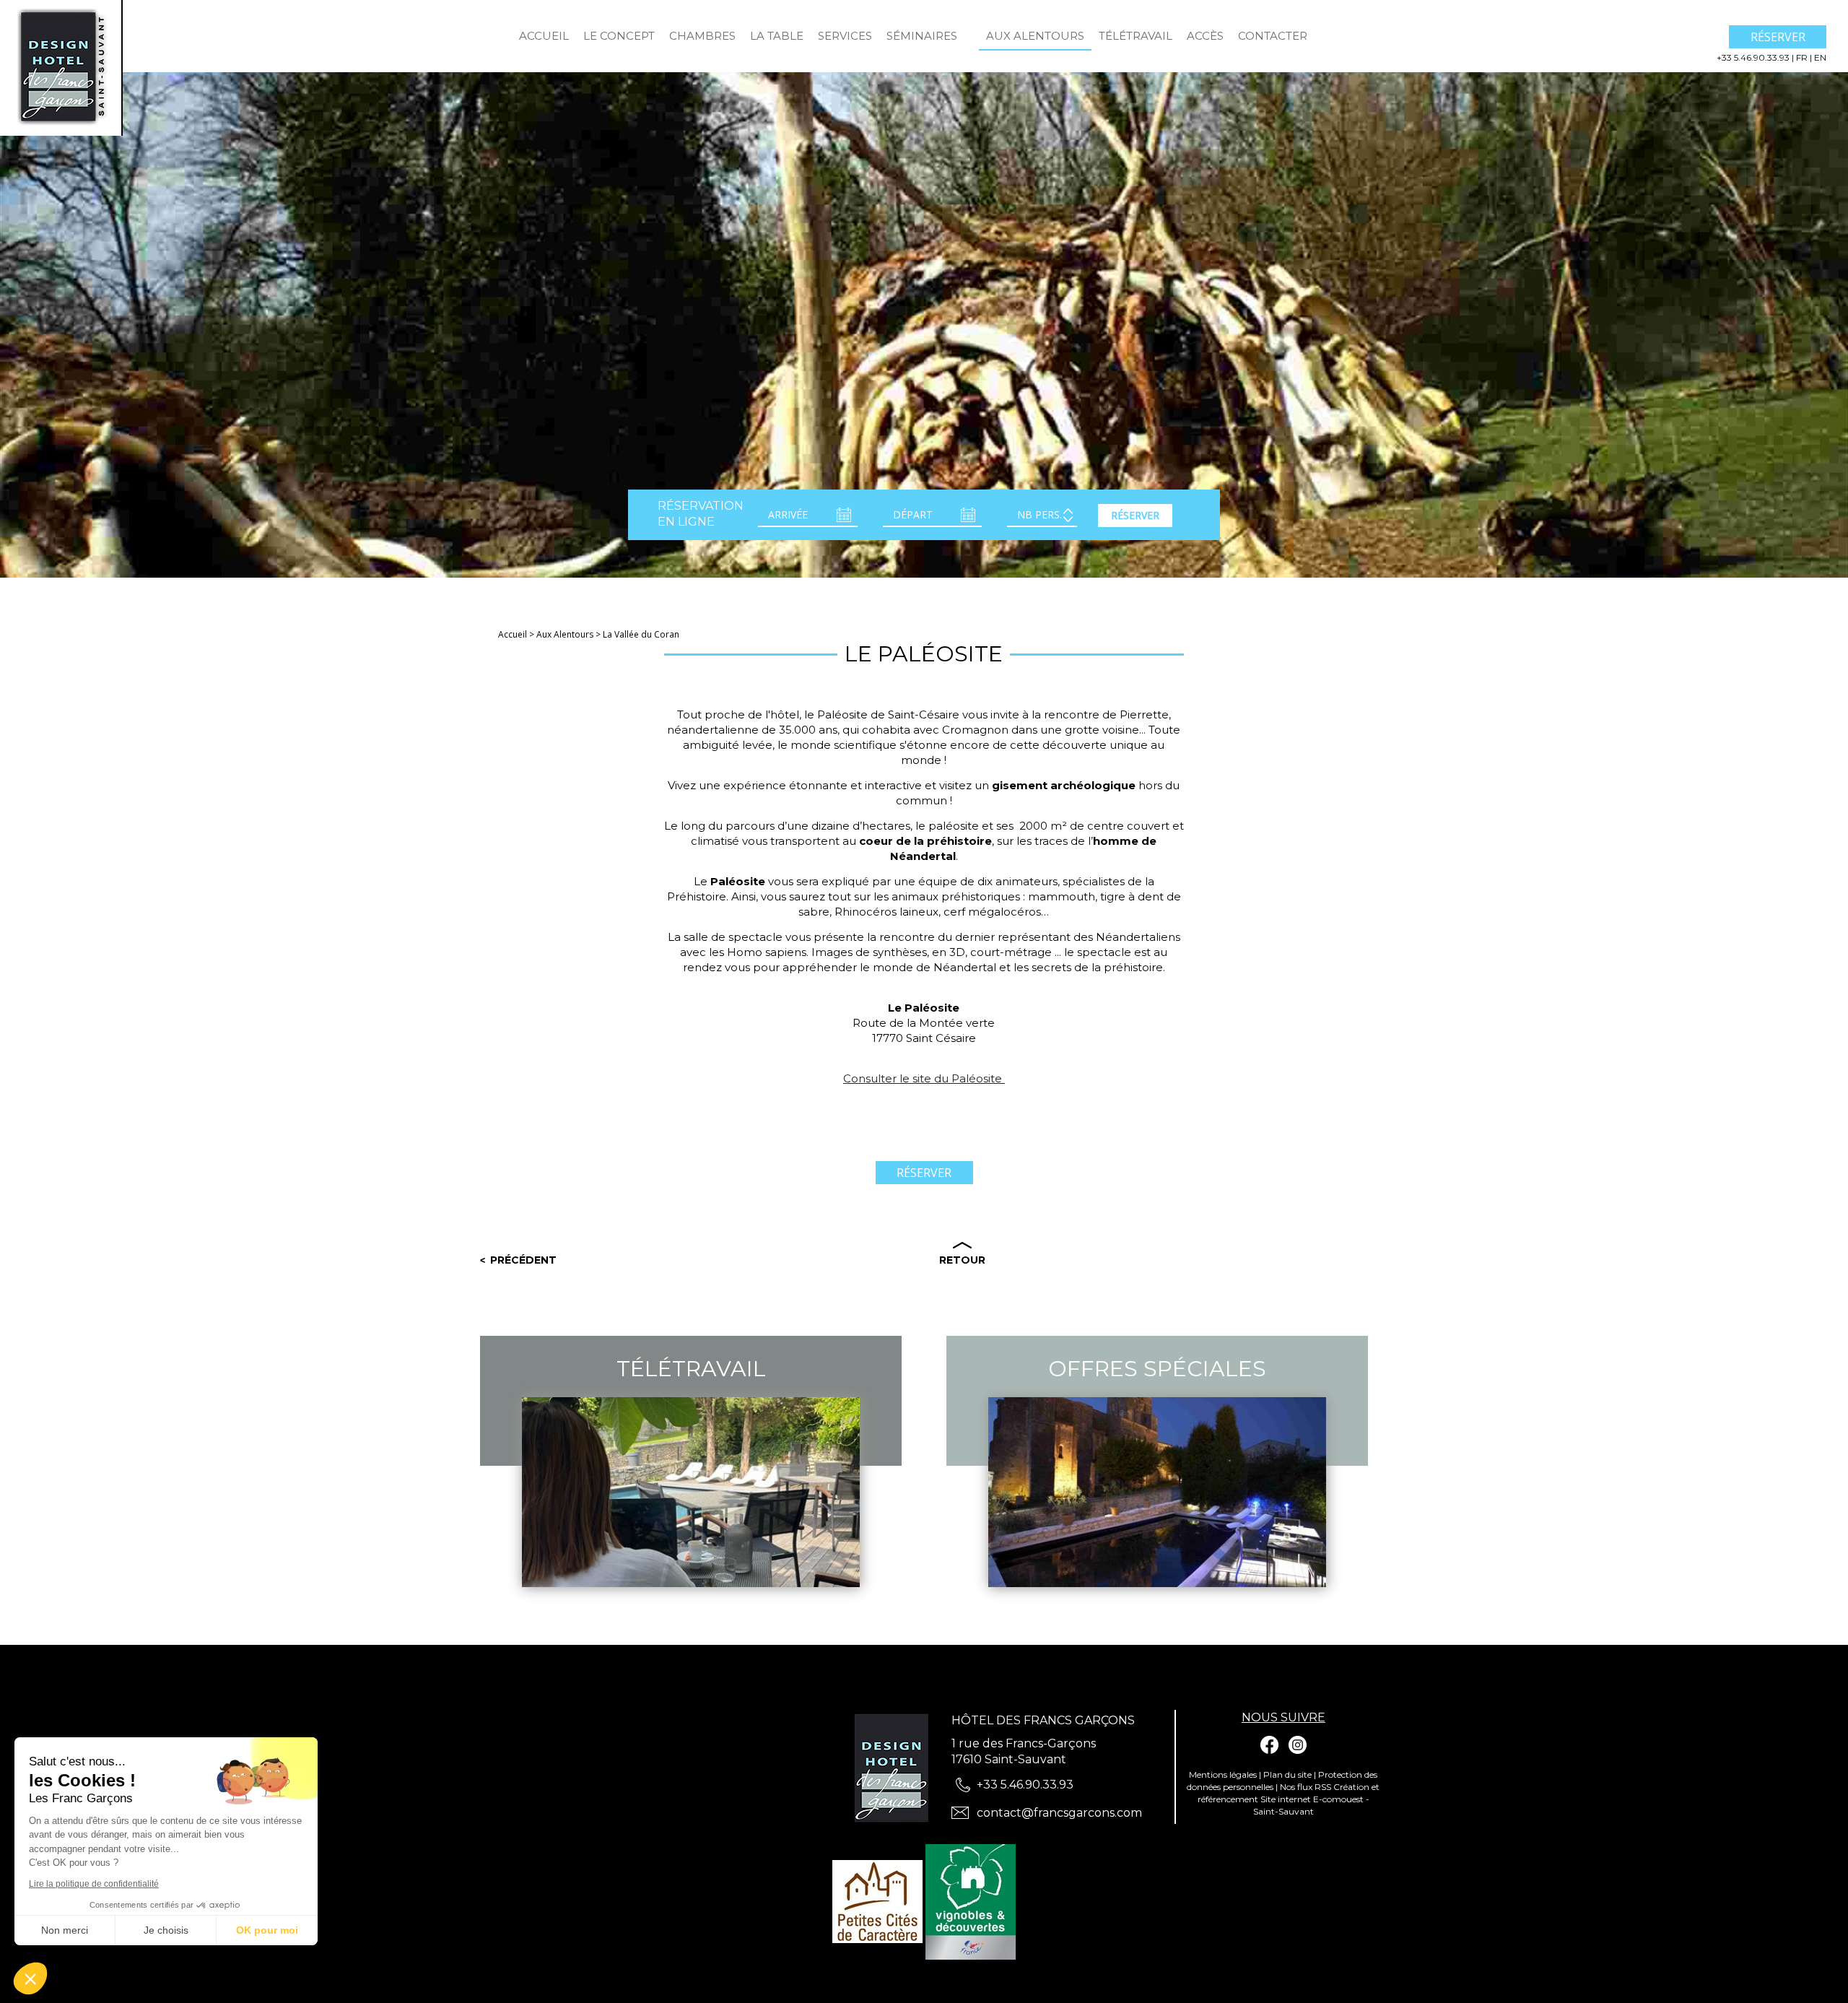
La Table (777, 36)
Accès (1205, 36)
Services (845, 36)
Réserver (1778, 37)
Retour (962, 1260)
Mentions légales (1223, 1774)
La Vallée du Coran (641, 634)
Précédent (523, 1260)
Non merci (65, 1930)
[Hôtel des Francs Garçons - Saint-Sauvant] (895, 1768)
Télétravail (1136, 36)
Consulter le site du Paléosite (924, 1078)
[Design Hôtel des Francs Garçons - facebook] (1270, 1745)
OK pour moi (267, 1930)
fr (1803, 57)
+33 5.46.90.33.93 (1754, 57)
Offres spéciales (1157, 1369)
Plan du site (1287, 1774)
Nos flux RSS (1306, 1787)
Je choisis (166, 1930)
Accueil (544, 36)
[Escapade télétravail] (972, 29)
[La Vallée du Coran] (61, 67)
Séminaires (922, 36)
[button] (30, 1978)
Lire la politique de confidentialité (94, 1884)
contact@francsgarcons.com (1059, 1813)
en (1820, 57)
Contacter (1273, 36)
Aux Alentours (1035, 36)
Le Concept (619, 36)
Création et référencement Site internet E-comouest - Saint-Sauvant (1289, 1799)
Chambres (702, 36)
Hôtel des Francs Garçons (1043, 1720)
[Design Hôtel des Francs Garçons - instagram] (1297, 1745)
